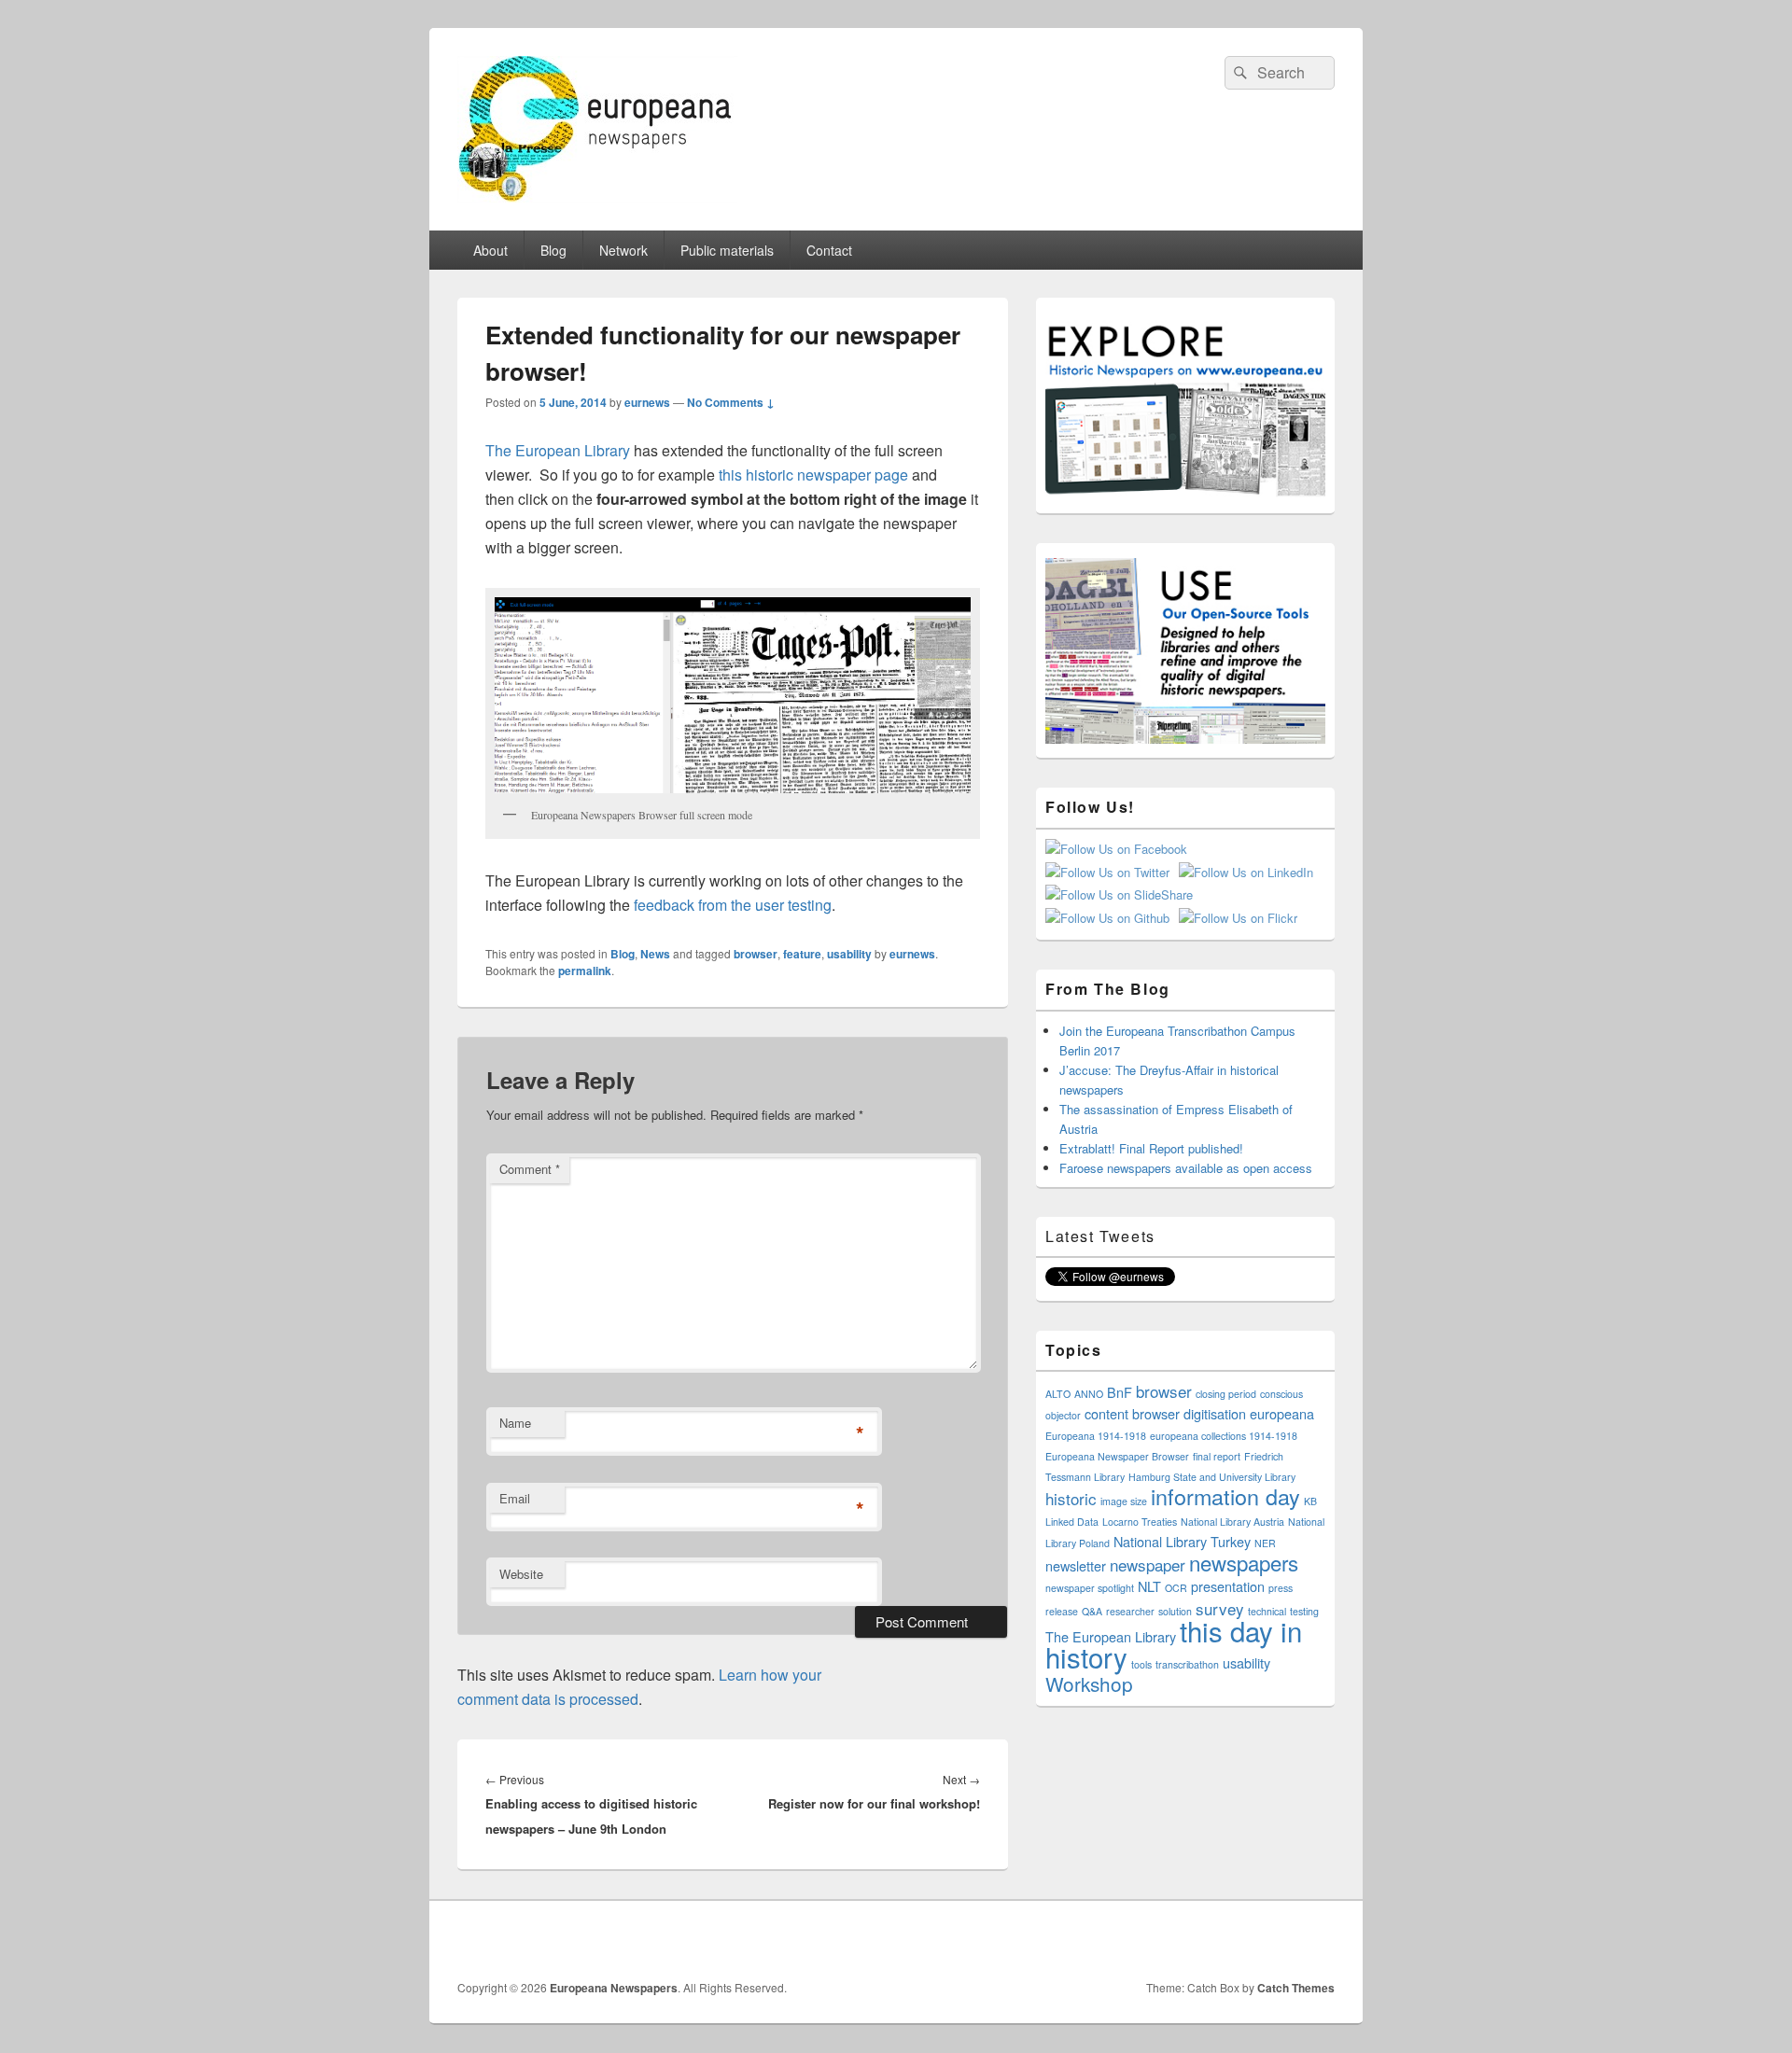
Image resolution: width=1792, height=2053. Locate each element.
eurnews (647, 402)
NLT (1149, 1586)
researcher (1130, 1611)
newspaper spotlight (1090, 1588)
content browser (1132, 1413)
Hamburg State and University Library (1212, 1477)
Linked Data (1072, 1522)
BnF (1120, 1392)
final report (1217, 1456)
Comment (530, 1169)
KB (1310, 1501)
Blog (553, 250)
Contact (829, 250)
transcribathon (1187, 1664)
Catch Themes (1296, 1988)
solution (1175, 1611)
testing (1304, 1611)
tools (1141, 1664)
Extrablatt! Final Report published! (1151, 1148)
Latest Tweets (1100, 1236)
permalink (585, 971)
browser (756, 954)
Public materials (727, 250)
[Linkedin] (1319, 1940)
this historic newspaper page (813, 475)
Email (515, 1498)
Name (515, 1423)
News (655, 954)
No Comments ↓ (731, 402)
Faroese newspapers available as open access (1186, 1168)
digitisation (1215, 1413)
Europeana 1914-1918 (1096, 1436)
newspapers (1244, 1562)
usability (849, 954)
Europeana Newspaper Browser (1117, 1456)
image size (1124, 1501)
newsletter (1076, 1565)
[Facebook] (1237, 1940)
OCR (1176, 1588)
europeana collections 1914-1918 (1224, 1436)
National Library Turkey (1182, 1541)
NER (1265, 1543)
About (490, 250)
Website (521, 1574)
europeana (1282, 1413)
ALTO (1058, 1394)
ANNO (1089, 1394)
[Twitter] (1278, 1940)
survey (1220, 1608)
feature (802, 954)
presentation (1228, 1586)
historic (1071, 1498)
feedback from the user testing (731, 905)
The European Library (558, 450)
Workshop (1089, 1683)
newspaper (1148, 1564)
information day (1225, 1496)
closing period (1226, 1394)
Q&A (1092, 1611)
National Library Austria (1232, 1522)
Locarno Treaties (1140, 1522)
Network (623, 250)
